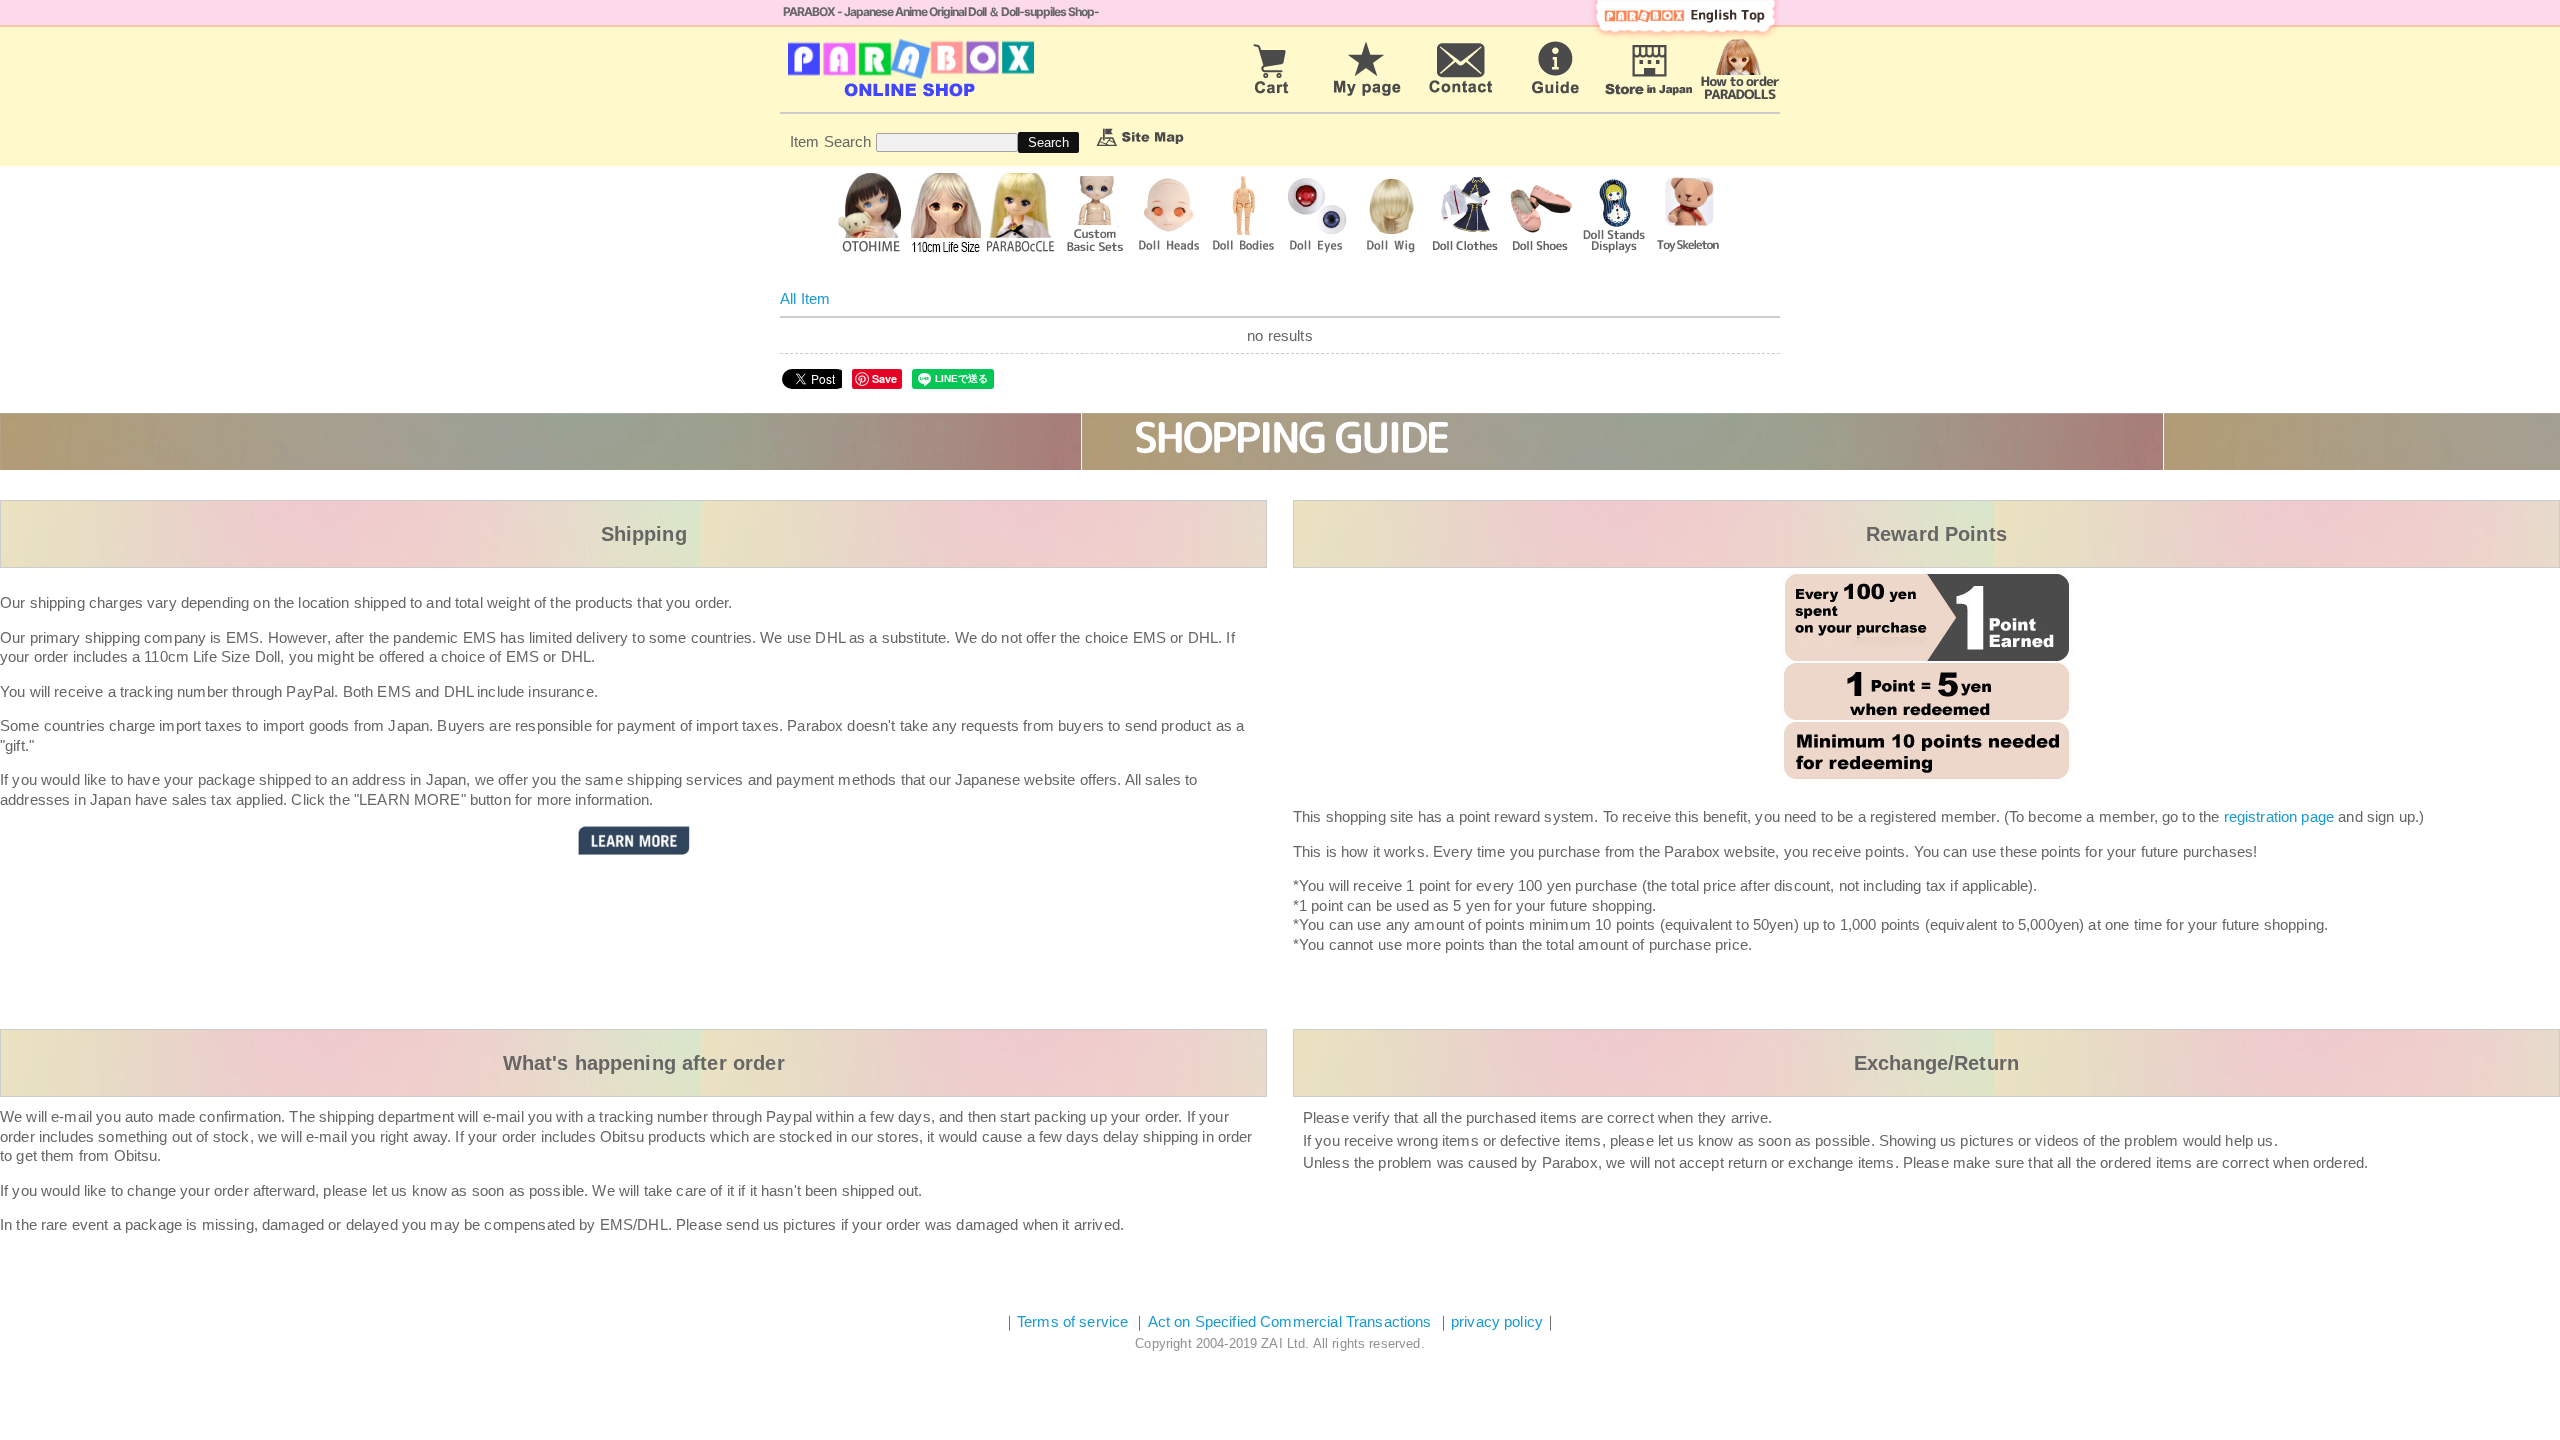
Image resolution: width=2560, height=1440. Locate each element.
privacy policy (1497, 1321)
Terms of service (1072, 1321)
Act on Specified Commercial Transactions (1292, 1321)
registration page (2279, 816)
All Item (805, 298)
